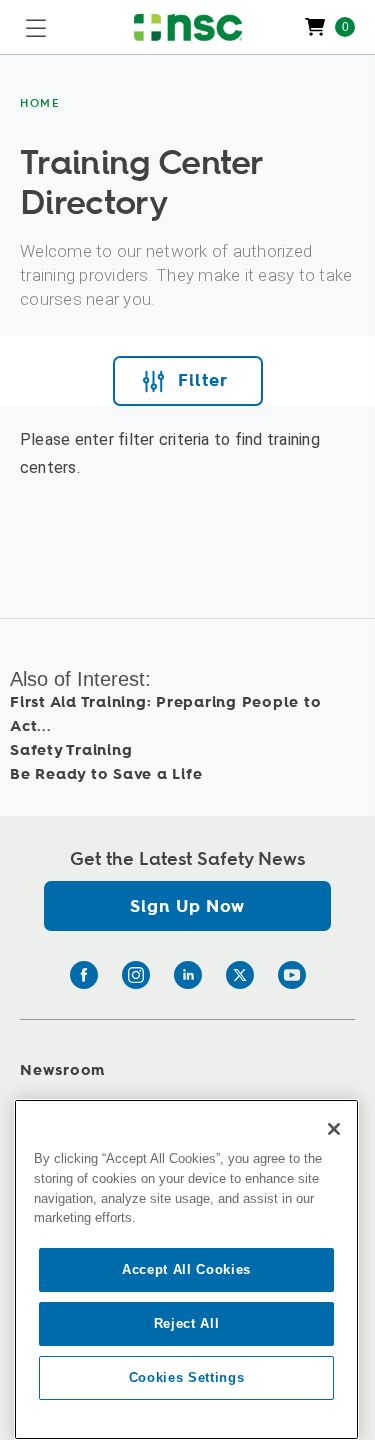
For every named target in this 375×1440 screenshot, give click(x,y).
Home (40, 103)
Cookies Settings (187, 1377)
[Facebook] (84, 975)
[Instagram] (136, 975)
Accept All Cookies (186, 1269)
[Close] (334, 1129)
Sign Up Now (187, 906)
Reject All (187, 1323)
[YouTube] (292, 975)
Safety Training (71, 750)
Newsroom (62, 1070)
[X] (240, 975)
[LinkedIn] (188, 975)
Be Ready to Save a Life (106, 774)
